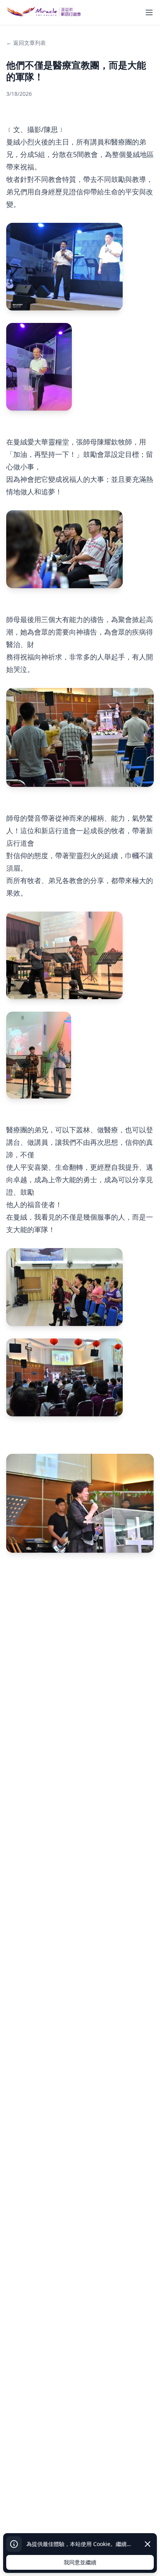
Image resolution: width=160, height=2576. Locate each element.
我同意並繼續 (80, 2562)
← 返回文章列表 (26, 43)
